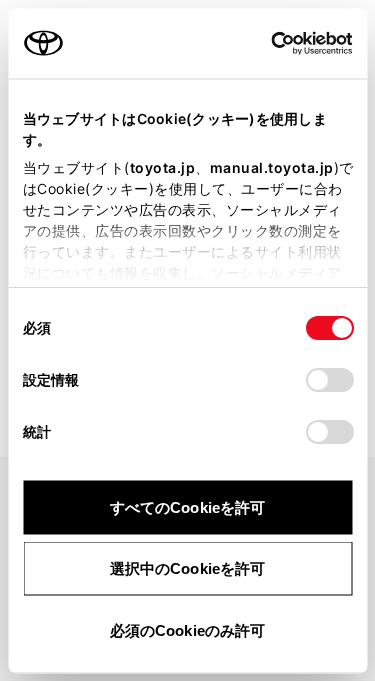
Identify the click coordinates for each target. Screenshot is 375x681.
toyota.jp (162, 166)
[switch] (329, 379)
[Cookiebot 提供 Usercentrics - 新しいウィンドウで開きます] (264, 43)
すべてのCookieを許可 (187, 506)
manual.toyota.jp (271, 166)
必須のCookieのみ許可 (187, 629)
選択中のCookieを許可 (187, 568)
